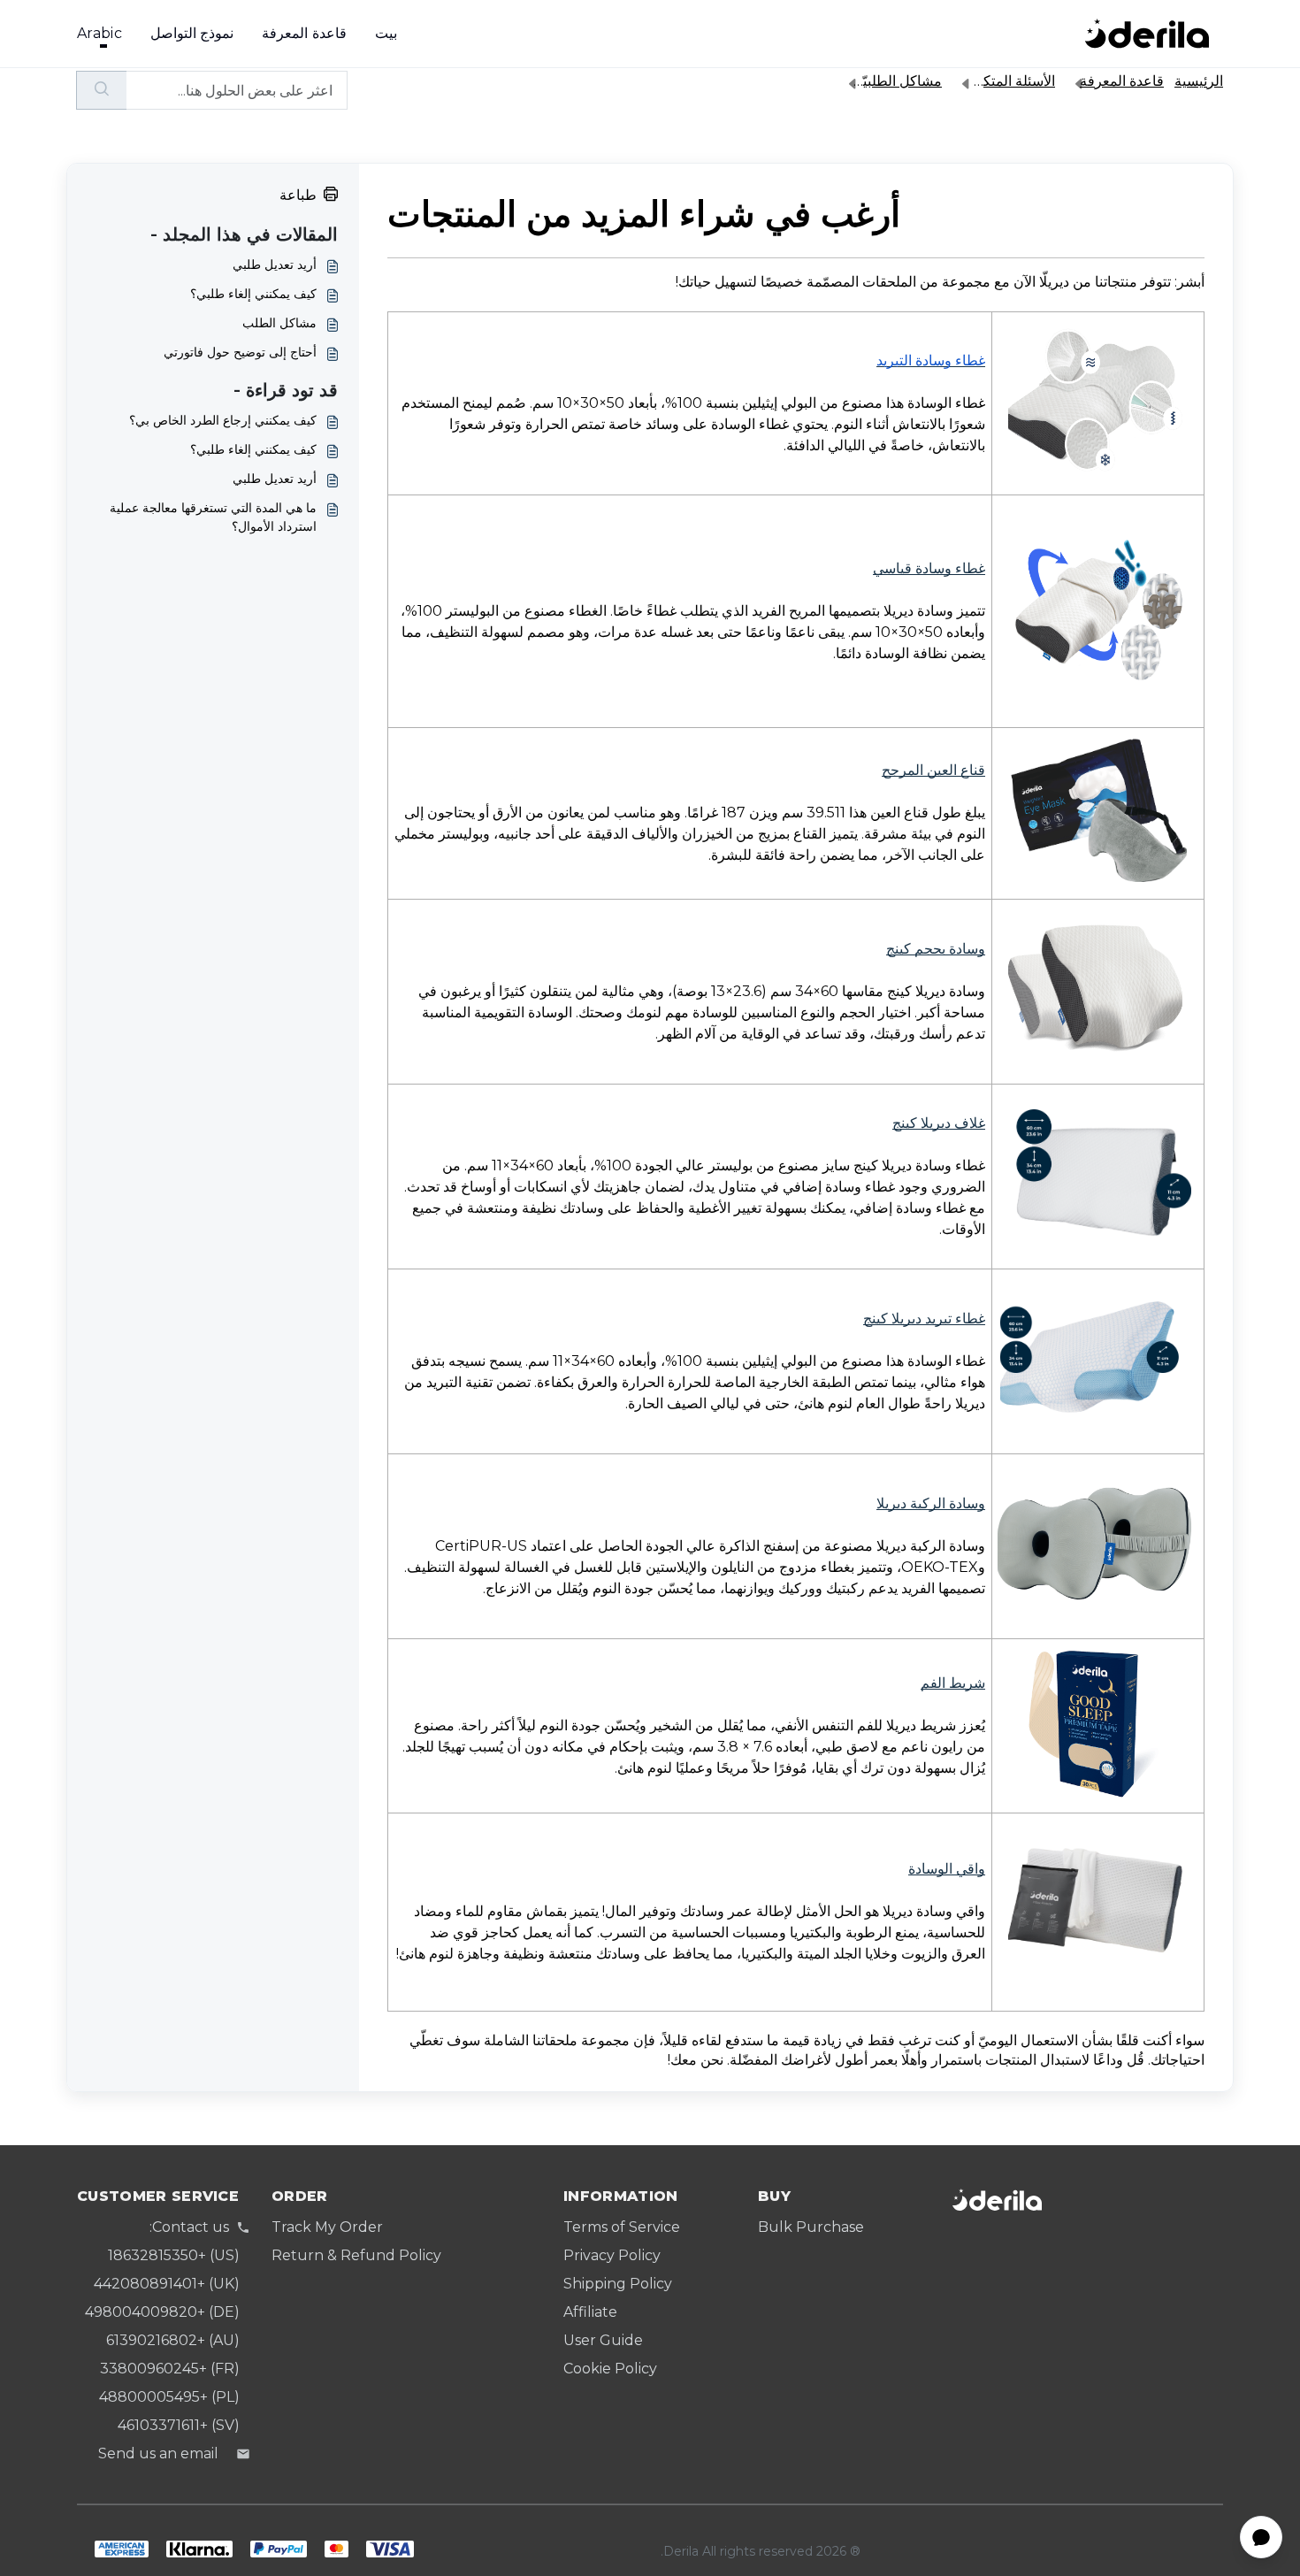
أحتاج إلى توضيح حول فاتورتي (240, 352)
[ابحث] (101, 90)
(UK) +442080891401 (167, 2284)
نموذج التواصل (192, 33)
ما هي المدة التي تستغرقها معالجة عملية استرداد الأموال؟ (213, 517)
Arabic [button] (99, 33)
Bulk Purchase (811, 2227)
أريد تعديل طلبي (275, 264)
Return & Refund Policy (356, 2255)
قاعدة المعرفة (304, 33)
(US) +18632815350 (174, 2255)
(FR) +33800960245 (170, 2369)
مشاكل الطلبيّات (894, 81)
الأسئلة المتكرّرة (1008, 81)
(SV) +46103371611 (179, 2425)
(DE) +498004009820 (162, 2312)
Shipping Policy (618, 2284)
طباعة (298, 195)
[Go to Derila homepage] (1147, 34)
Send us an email (158, 2453)
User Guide (603, 2340)
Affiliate (590, 2312)
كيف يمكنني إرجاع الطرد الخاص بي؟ (223, 420)
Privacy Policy (612, 2255)
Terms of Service (622, 2227)
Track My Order (327, 2227)
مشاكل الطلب (279, 323)
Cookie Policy (610, 2369)
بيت (386, 33)
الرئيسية (1199, 81)
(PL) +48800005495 (169, 2397)
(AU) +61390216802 (173, 2340)
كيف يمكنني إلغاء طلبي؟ (253, 294)
